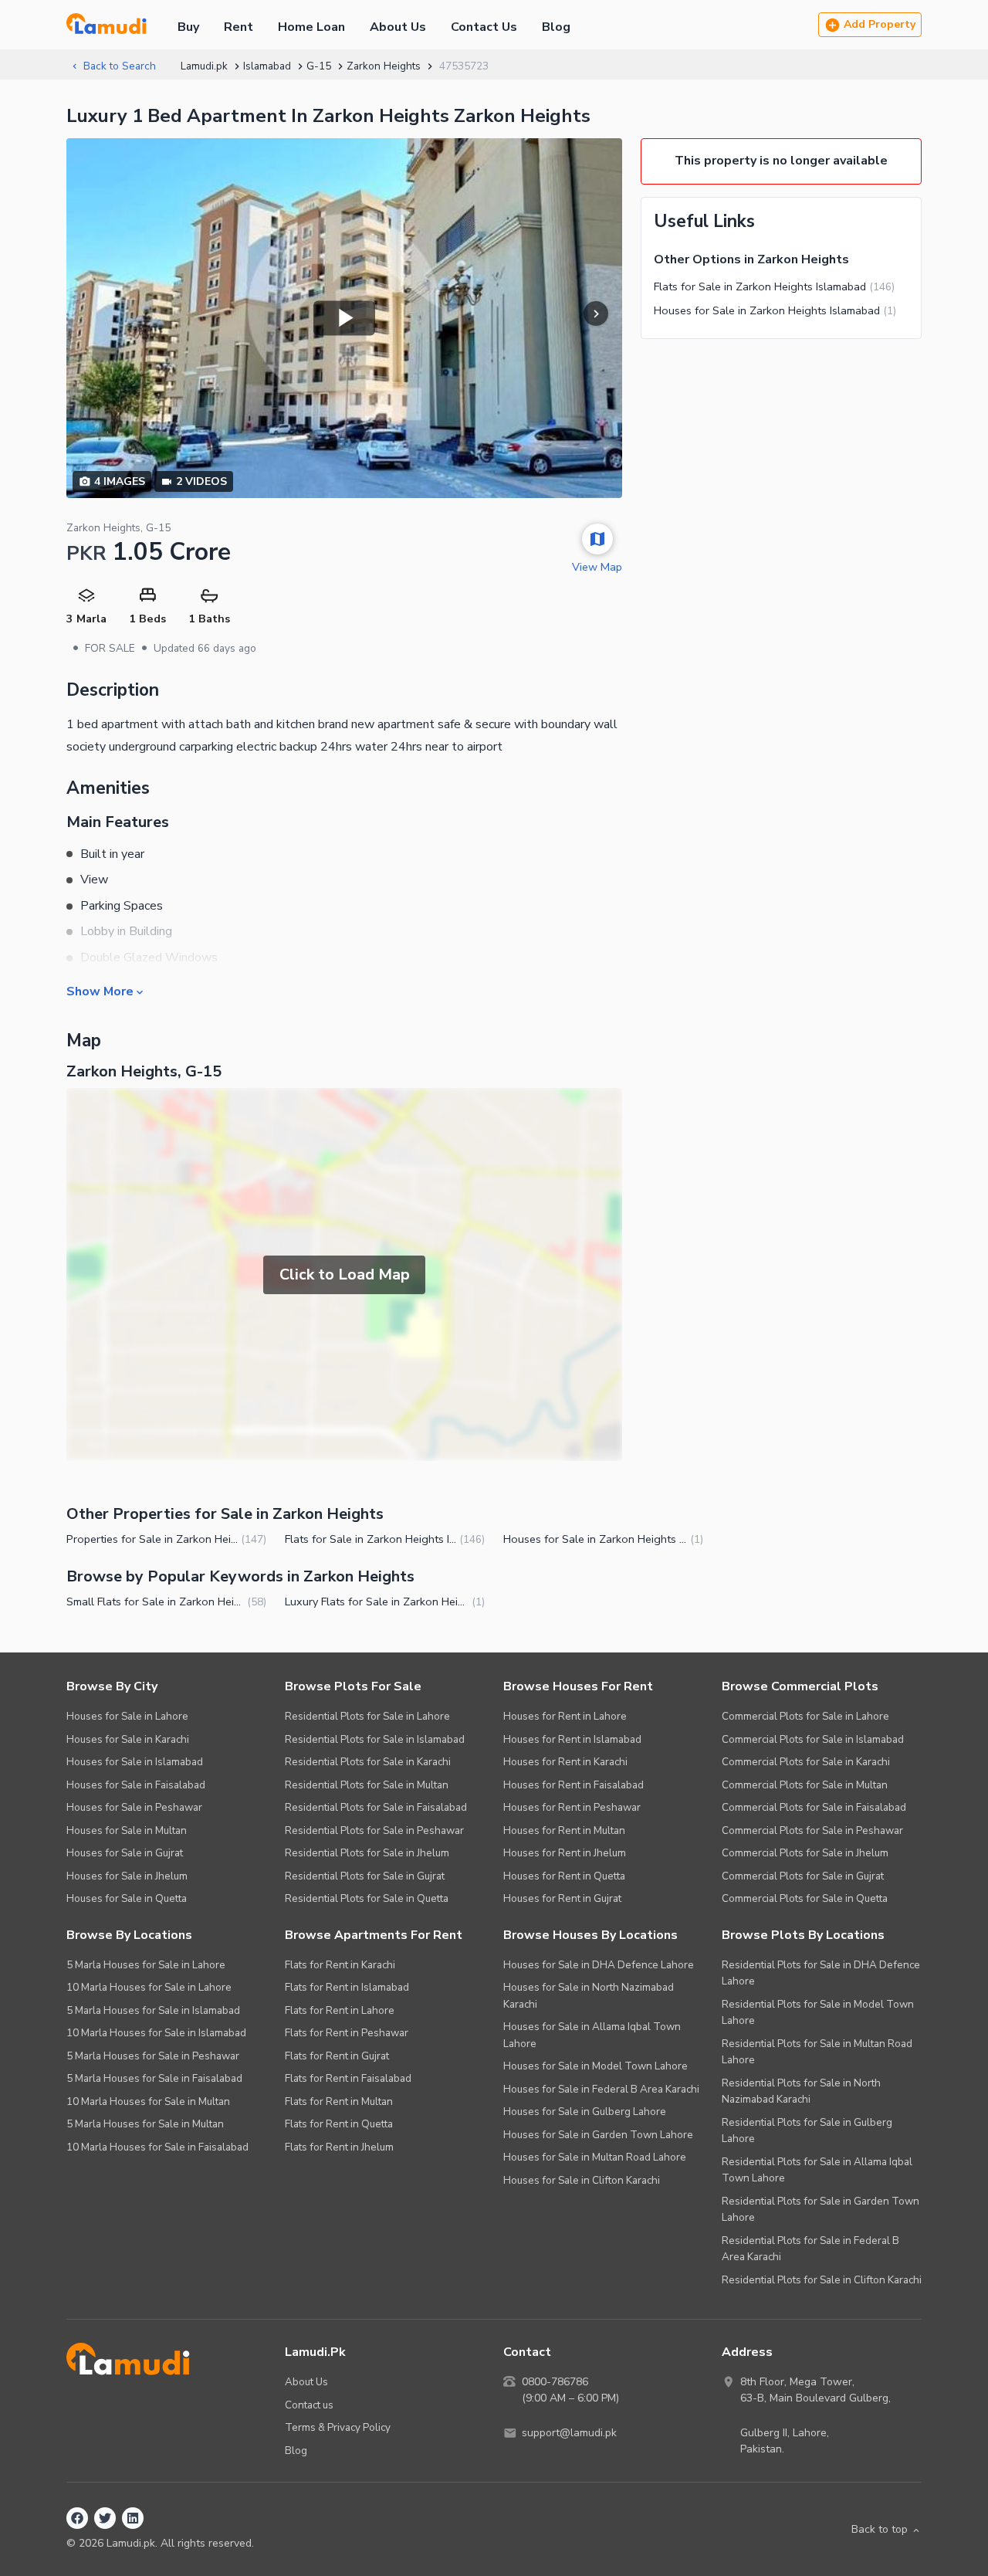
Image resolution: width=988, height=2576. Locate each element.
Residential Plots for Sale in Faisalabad (376, 1807)
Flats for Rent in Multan (339, 2101)
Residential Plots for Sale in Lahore (367, 1716)
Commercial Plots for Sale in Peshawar (812, 1830)
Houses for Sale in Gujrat (125, 1853)
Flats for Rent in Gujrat (337, 2056)
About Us (398, 27)
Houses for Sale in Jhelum (127, 1876)
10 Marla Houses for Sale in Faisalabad (157, 2147)
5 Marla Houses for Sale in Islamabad (153, 2010)
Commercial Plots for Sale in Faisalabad (814, 1807)
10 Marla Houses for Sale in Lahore (149, 1987)
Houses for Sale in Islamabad (135, 1762)
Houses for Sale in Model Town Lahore (596, 2066)
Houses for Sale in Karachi (128, 1739)
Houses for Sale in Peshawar (134, 1807)
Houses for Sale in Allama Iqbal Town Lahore (592, 2035)
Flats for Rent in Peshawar (347, 2033)
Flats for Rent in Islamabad (347, 1987)
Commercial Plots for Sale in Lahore (805, 1716)
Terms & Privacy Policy (338, 2427)
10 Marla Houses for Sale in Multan (148, 2101)
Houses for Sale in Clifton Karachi (582, 2180)
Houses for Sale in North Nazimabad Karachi (589, 1996)
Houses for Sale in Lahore (127, 1716)
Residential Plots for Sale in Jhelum (367, 1853)
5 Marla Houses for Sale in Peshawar (153, 2056)
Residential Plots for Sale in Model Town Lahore (818, 2013)
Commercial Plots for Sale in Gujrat (803, 1876)
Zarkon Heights (384, 66)
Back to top (880, 2529)
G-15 (319, 66)
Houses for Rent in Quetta (564, 1876)
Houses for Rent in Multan (564, 1830)
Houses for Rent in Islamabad (572, 1739)
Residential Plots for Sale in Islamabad (375, 1739)
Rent (239, 27)
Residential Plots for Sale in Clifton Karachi (822, 2280)
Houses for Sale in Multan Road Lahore (595, 2157)
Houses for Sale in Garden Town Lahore (598, 2135)
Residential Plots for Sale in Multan (367, 1785)
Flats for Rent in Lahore (340, 2010)
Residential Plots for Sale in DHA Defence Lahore (821, 1973)
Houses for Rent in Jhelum (565, 1853)
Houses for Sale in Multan (127, 1830)
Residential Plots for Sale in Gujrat (365, 1876)
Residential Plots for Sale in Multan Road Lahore (817, 2052)
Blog (556, 27)
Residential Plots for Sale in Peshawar (374, 1830)
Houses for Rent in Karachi (565, 1762)
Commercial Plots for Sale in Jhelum (805, 1853)
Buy (188, 27)
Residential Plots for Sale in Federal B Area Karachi (810, 2249)
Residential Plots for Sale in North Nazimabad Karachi (801, 2091)
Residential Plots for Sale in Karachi (368, 1762)
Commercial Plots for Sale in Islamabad (813, 1739)
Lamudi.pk (204, 66)
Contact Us (484, 27)
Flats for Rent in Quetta (339, 2124)
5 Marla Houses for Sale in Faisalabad (154, 2078)
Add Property (880, 24)
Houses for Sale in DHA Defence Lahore (599, 1965)
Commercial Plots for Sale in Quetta (805, 1898)
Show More (100, 991)
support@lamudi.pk (569, 2433)
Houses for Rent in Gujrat (562, 1898)
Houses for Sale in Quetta (127, 1898)
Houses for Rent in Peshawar (572, 1807)
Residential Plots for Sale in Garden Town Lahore (821, 2210)
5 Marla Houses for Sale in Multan (145, 2124)
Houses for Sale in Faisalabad (136, 1785)
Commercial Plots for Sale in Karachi (806, 1762)
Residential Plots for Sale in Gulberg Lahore (807, 2131)
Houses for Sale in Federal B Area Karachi (601, 2089)
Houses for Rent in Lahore (565, 1716)
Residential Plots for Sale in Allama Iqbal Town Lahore (817, 2170)
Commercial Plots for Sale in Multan (805, 1785)
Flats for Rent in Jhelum (339, 2147)
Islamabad (267, 66)
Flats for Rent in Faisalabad (348, 2078)
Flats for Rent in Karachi (340, 1965)
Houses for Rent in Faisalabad (574, 1785)
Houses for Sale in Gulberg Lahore (585, 2112)
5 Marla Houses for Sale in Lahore (146, 1965)
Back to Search (120, 66)
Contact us (309, 2405)
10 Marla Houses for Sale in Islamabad (156, 2033)
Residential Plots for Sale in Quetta (367, 1898)
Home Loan (311, 27)
